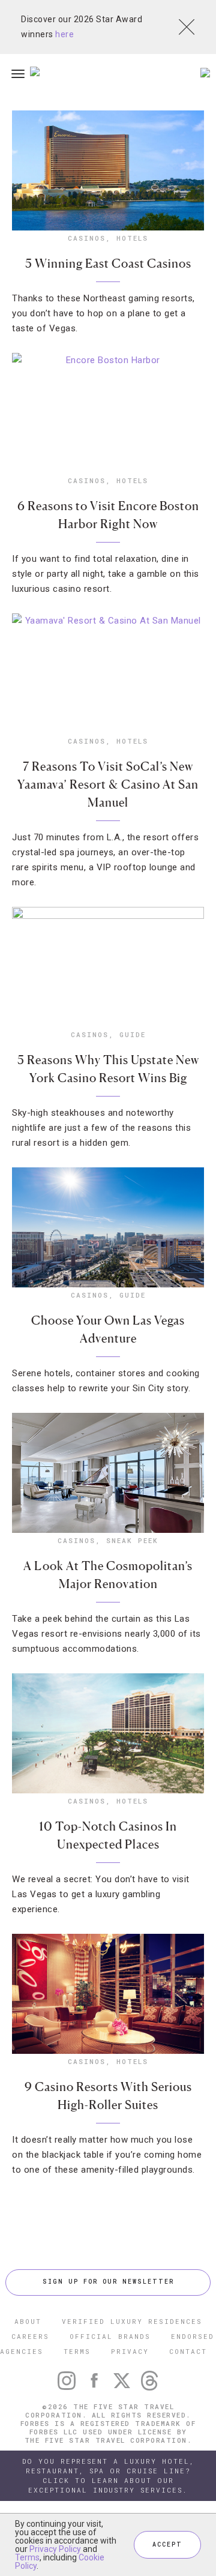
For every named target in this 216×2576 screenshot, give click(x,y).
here (64, 34)
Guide (133, 1034)
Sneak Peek (132, 1540)
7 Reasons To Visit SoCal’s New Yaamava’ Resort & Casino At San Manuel (108, 784)
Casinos (87, 238)
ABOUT (28, 2321)
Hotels (132, 238)
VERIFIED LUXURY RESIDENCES (132, 2321)
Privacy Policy (55, 2549)
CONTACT (188, 2351)
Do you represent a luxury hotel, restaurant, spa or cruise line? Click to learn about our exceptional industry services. (108, 2475)
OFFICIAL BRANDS (110, 2336)
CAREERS (30, 2336)
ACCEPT (167, 2544)
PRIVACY (130, 2351)
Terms (27, 2557)
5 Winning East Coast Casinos (108, 263)
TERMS (77, 2351)
